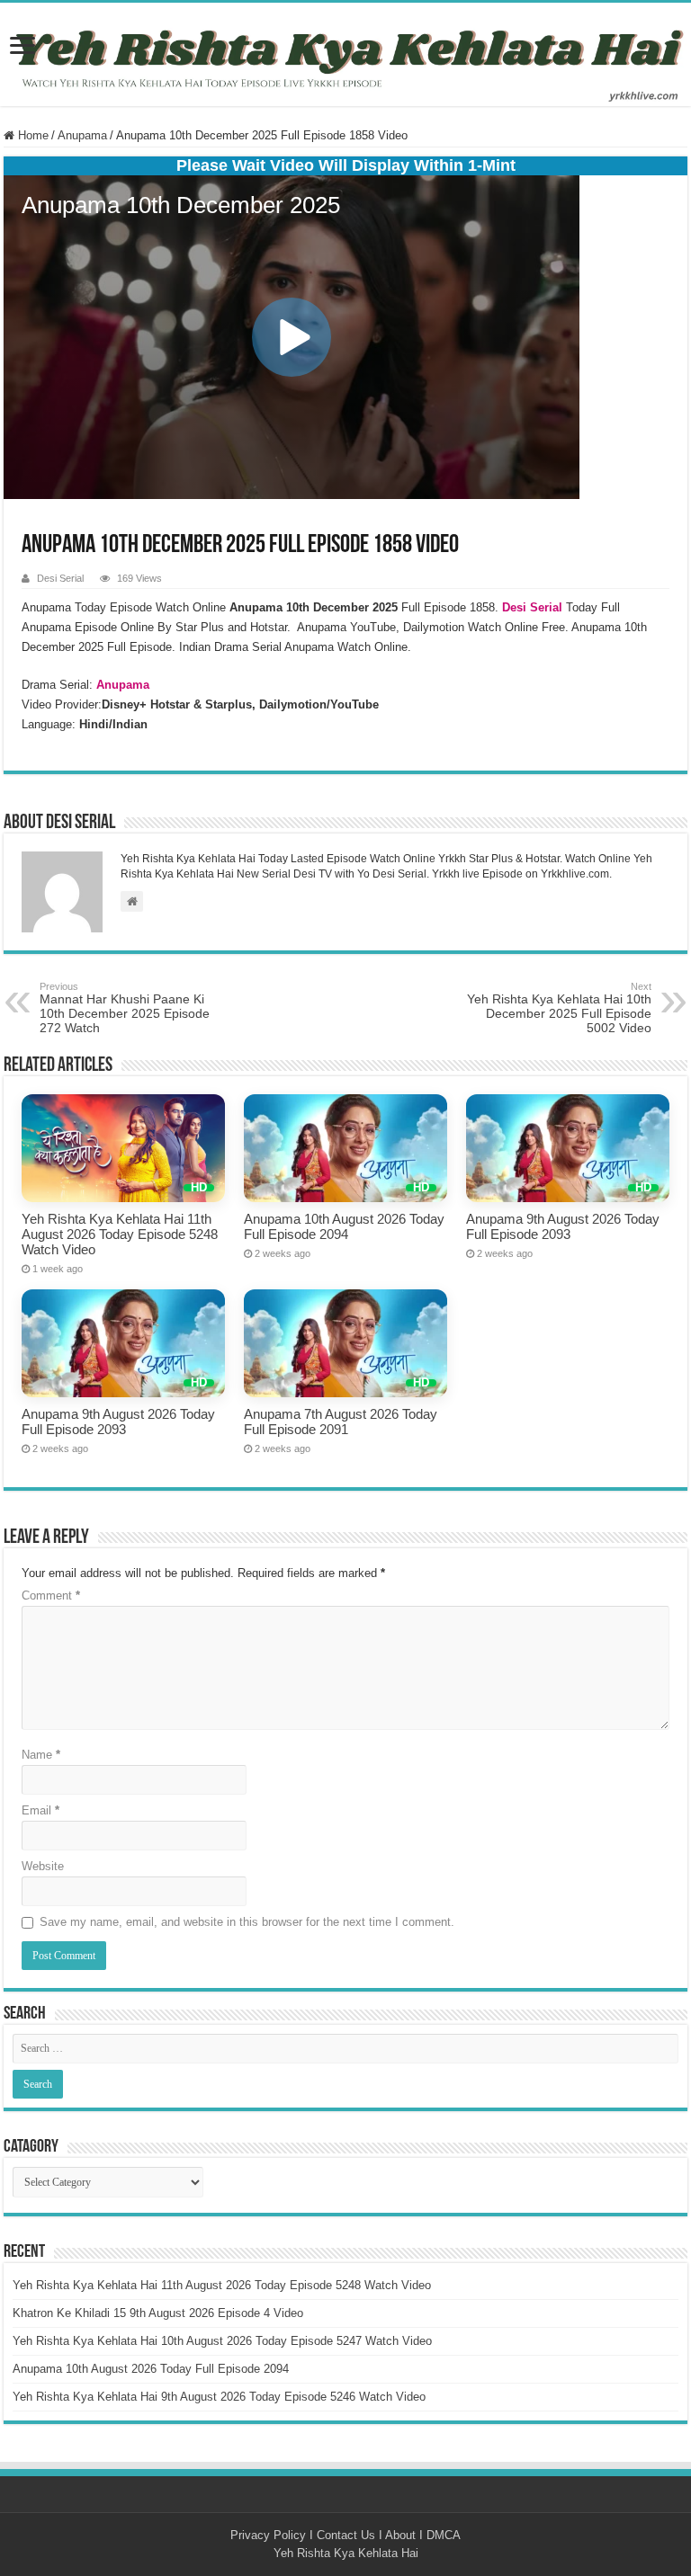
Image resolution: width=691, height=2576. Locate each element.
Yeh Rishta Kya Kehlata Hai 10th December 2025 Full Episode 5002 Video (559, 1008)
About (400, 2535)
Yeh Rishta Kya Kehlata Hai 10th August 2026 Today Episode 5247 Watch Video (222, 2341)
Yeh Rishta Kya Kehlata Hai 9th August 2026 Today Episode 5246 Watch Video (219, 2397)
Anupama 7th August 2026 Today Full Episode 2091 (341, 1422)
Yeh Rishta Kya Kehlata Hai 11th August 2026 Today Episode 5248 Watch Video (120, 1234)
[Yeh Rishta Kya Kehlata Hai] (345, 54)
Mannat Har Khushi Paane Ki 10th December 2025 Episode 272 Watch (125, 1008)
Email (40, 1810)
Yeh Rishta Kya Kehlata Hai (346, 2553)
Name (41, 1755)
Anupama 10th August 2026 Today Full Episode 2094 (344, 1226)
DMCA (444, 2535)
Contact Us (346, 2535)
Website (43, 1866)
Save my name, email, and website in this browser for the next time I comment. (247, 1922)
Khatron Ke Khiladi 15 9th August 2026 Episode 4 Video (158, 2313)
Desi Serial (60, 578)
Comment (51, 1596)
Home (31, 135)
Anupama (82, 135)
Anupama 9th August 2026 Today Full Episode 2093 (563, 1226)
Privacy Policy (268, 2535)
